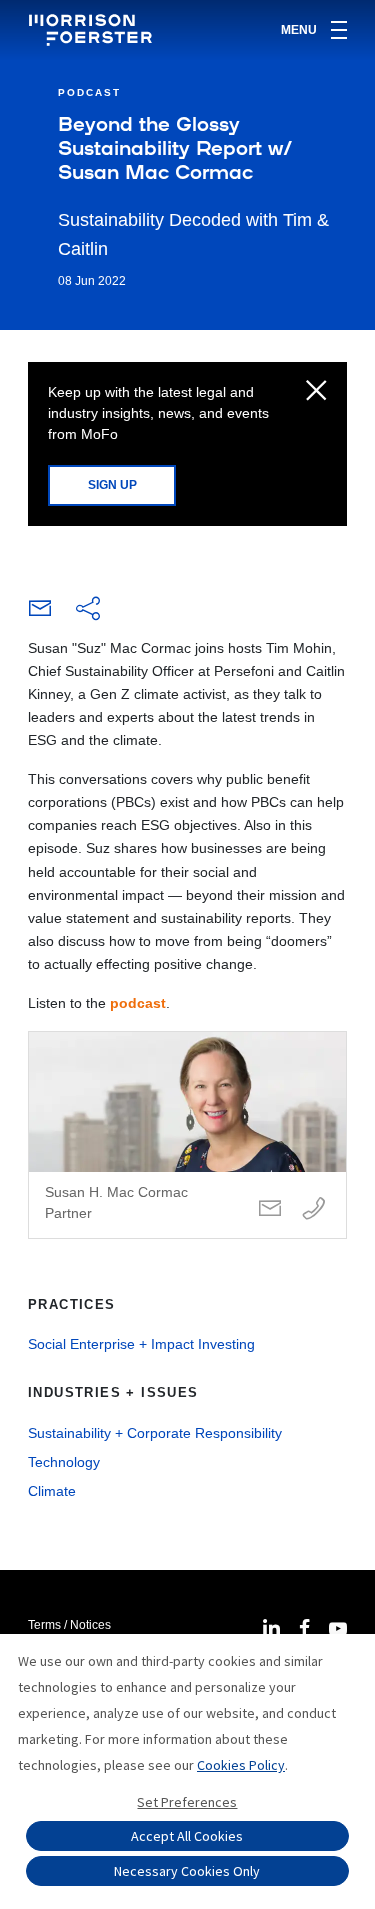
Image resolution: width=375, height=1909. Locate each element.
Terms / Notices (69, 1625)
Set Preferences (187, 1802)
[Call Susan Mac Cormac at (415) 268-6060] (314, 1209)
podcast (138, 1003)
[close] (316, 392)
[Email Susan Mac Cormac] (270, 1209)
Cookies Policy (241, 1765)
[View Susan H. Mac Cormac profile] (187, 1135)
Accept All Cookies (187, 1836)
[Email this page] (40, 613)
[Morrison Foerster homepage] (93, 30)
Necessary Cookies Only (187, 1871)
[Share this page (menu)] (88, 610)
